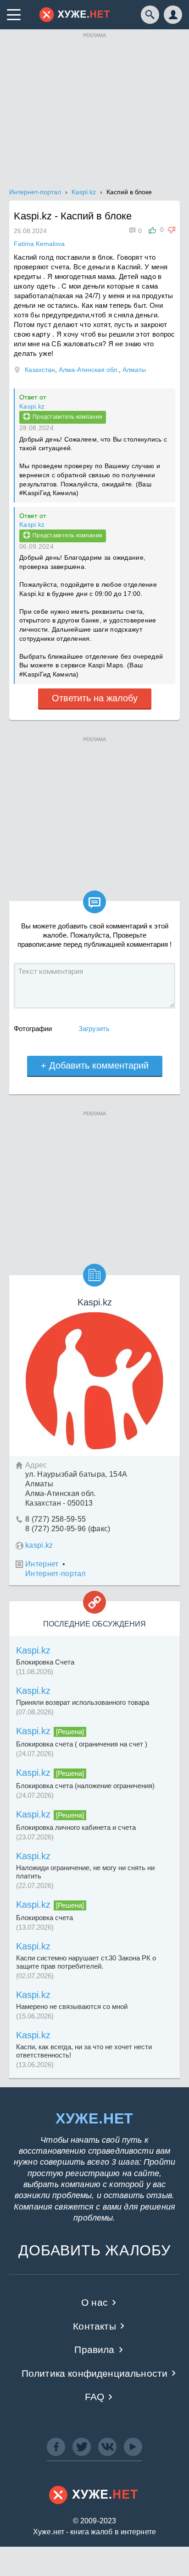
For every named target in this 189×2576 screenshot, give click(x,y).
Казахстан (40, 370)
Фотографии (33, 1029)
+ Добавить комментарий (95, 1065)
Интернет (42, 1564)
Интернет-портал (56, 1574)
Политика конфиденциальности (95, 2373)
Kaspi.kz (32, 406)
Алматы (134, 370)
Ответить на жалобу (95, 698)
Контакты (94, 2326)
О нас (94, 2302)
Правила (94, 2350)
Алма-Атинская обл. (89, 370)
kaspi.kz (39, 1545)
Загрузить (94, 1029)
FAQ (95, 2397)
